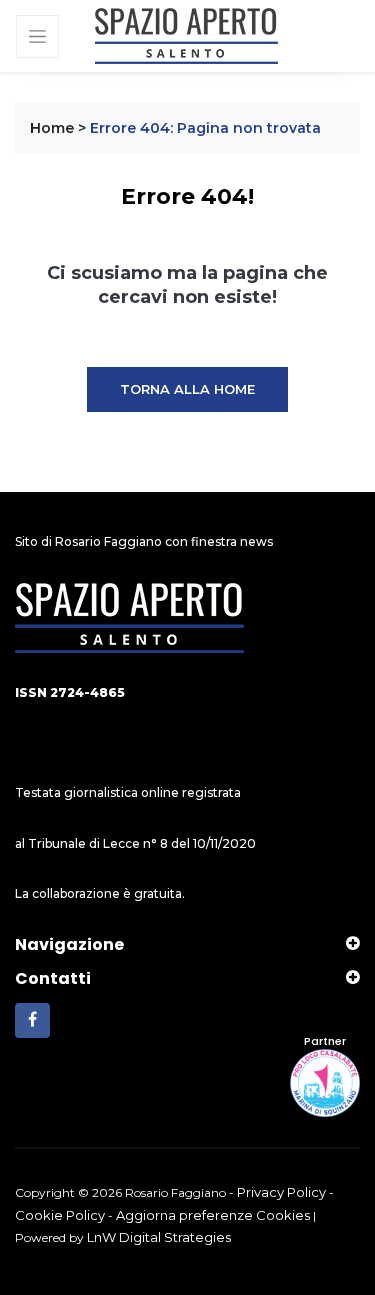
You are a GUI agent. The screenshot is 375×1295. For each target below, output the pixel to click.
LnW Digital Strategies (159, 1237)
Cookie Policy (60, 1215)
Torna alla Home (187, 389)
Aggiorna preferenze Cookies (213, 1215)
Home (52, 128)
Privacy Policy (281, 1192)
